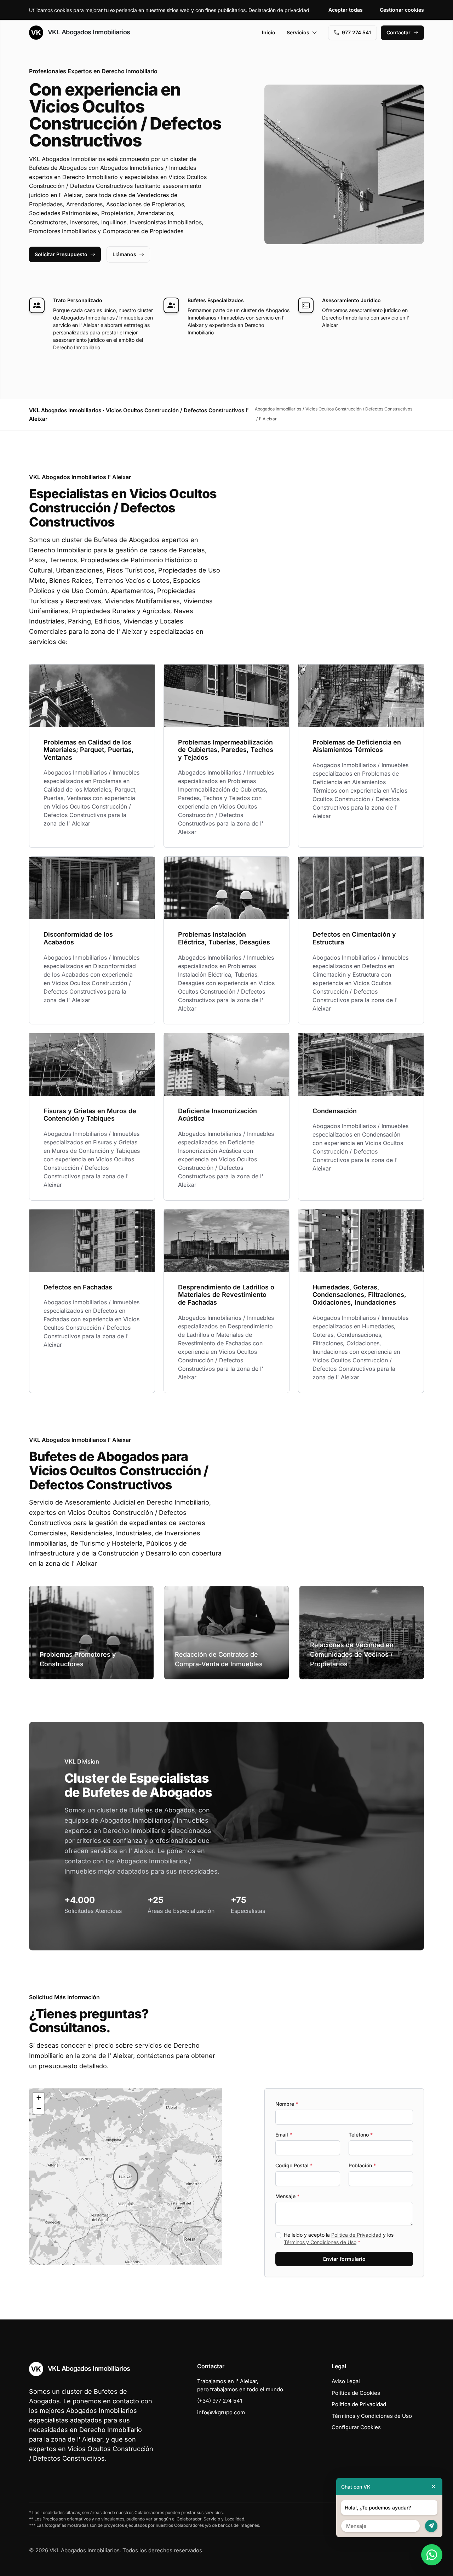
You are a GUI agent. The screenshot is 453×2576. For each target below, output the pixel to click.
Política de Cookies (356, 2393)
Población (362, 2165)
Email (284, 2135)
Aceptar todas (346, 10)
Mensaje (287, 2196)
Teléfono (361, 2135)
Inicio (269, 32)
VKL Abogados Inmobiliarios (88, 32)
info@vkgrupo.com (221, 2412)
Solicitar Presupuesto (61, 254)
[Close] (434, 2487)
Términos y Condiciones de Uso (320, 2242)
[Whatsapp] (432, 2555)
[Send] (431, 2526)
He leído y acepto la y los (339, 2238)
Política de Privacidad (356, 2235)
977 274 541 (356, 32)
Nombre (287, 2104)
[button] (126, 2177)
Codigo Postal (294, 2165)
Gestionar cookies (402, 10)
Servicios (298, 32)
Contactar (398, 32)
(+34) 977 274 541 (220, 2401)
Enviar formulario (344, 2259)
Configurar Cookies (356, 2427)
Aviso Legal (346, 2381)
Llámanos (124, 254)
